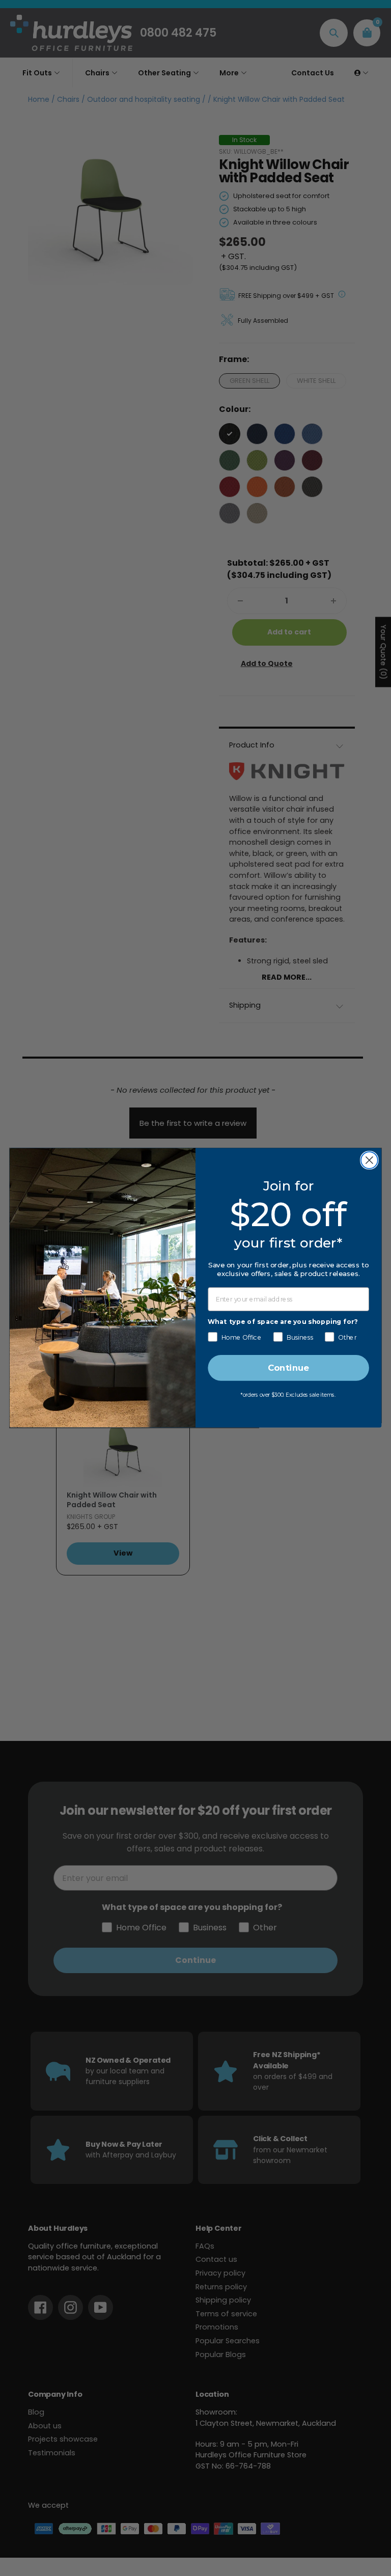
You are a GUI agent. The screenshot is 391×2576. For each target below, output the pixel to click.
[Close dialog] (369, 1160)
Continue (288, 1368)
